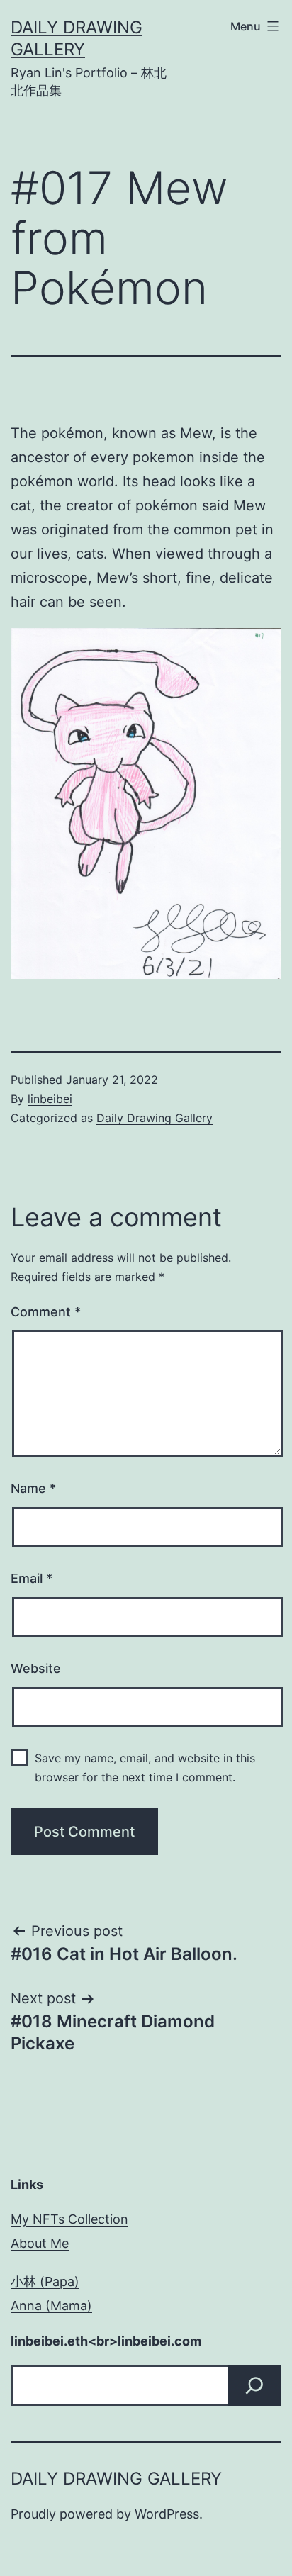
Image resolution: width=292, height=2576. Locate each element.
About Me (40, 2243)
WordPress (167, 2514)
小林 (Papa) (45, 2281)
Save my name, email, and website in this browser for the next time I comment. (145, 1768)
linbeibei (50, 1099)
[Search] (254, 2385)
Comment (46, 1312)
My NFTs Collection (69, 2219)
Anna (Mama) (51, 2306)
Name (33, 1488)
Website (36, 1668)
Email (32, 1578)
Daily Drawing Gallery (155, 1118)
